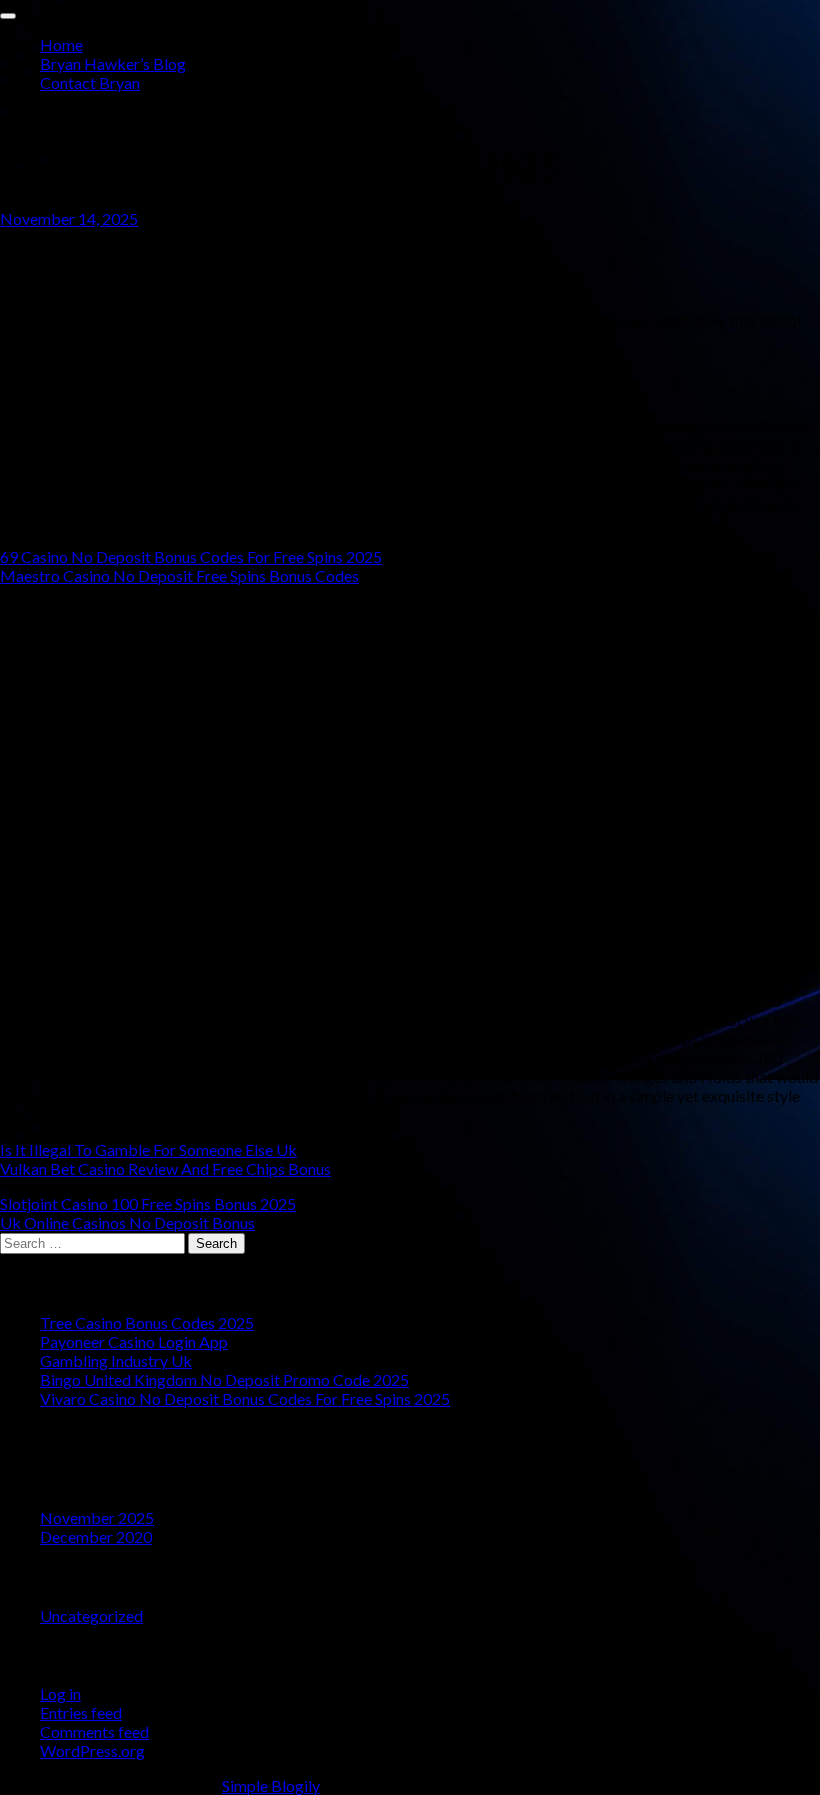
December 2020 (96, 1536)
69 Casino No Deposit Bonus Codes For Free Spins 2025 (191, 556)
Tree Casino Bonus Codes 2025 (147, 1322)
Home (61, 44)
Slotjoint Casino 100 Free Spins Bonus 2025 (148, 1203)
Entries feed (81, 1712)
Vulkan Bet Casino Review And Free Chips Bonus (165, 1168)
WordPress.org (92, 1750)
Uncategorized (91, 1615)
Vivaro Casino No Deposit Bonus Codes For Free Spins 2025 (245, 1398)
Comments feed (94, 1731)
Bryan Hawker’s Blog (113, 63)
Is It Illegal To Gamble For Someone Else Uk (148, 1149)
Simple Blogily (271, 1785)
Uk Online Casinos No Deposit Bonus (127, 1222)
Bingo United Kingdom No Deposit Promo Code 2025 (224, 1379)
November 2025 (97, 1517)
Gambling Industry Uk (116, 1360)
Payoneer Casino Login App (134, 1341)
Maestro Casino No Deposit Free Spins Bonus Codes (179, 575)
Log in (60, 1693)
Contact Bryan (90, 82)
